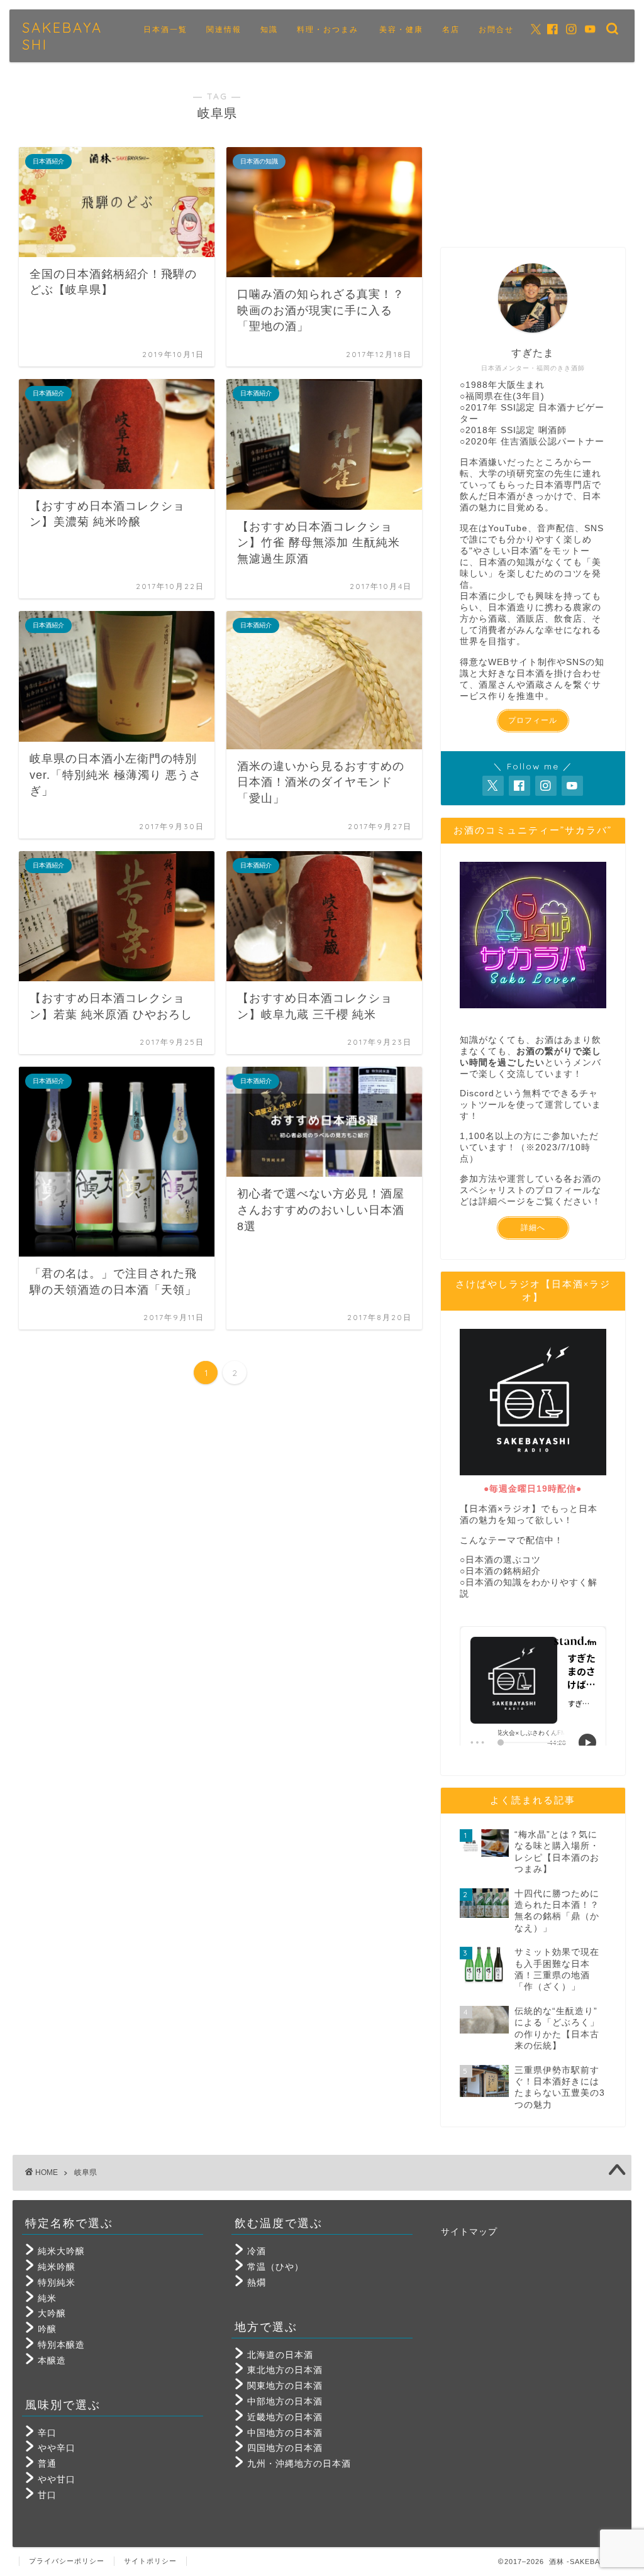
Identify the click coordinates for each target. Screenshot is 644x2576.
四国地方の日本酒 (285, 2448)
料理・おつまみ (328, 29)
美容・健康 (401, 29)
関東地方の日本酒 (285, 2386)
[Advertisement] (533, 157)
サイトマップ (469, 2232)
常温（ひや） (275, 2267)
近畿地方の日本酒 (285, 2417)
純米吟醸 (57, 2267)
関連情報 (224, 29)
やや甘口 (57, 2480)
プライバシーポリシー (67, 2561)
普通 (47, 2464)
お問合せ (496, 29)
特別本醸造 (61, 2345)
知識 (269, 29)
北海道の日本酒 (280, 2355)
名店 (451, 29)
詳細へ (533, 1228)
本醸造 (52, 2361)
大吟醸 (52, 2314)
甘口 (47, 2495)
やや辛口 (57, 2448)
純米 (47, 2298)
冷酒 (257, 2251)
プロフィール (533, 720)
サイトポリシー (150, 2561)
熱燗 (257, 2283)
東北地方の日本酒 (285, 2370)
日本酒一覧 (165, 29)
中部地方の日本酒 (285, 2402)
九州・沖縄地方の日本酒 (299, 2464)
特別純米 (57, 2283)
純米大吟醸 (61, 2251)
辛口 (47, 2433)
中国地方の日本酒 (285, 2433)
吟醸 (47, 2329)
